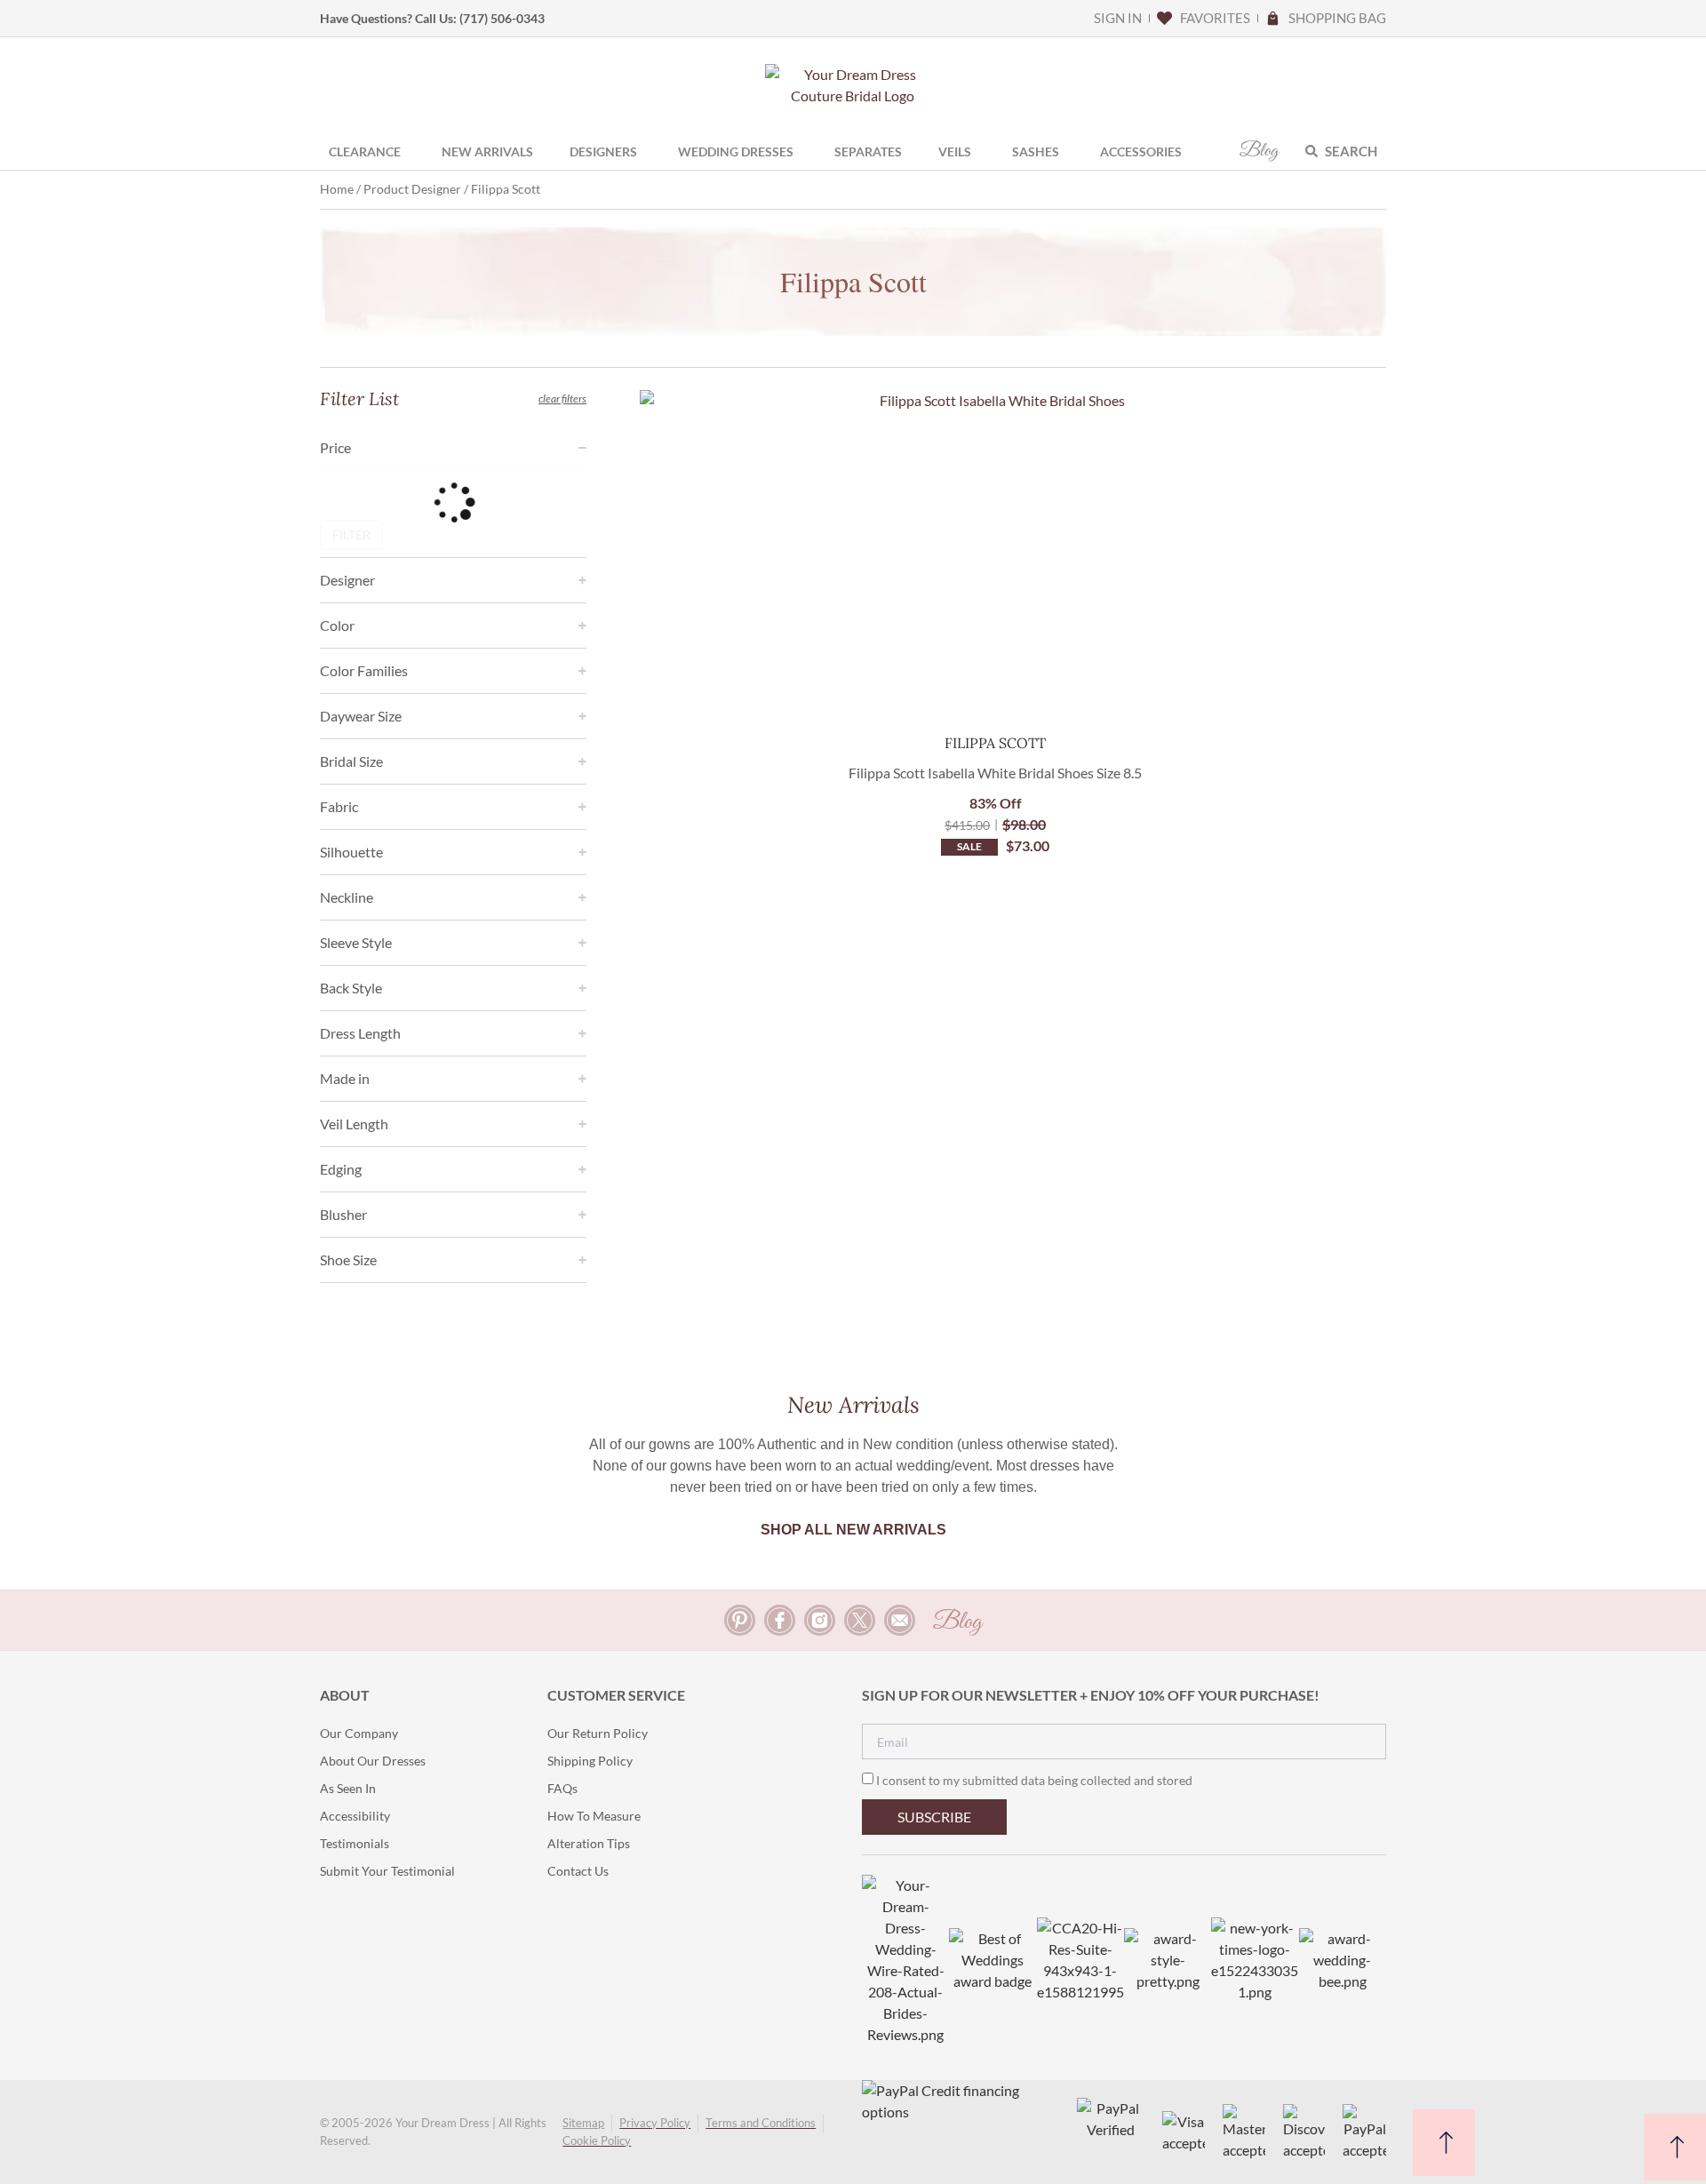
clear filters (562, 399)
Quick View (996, 688)
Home (337, 189)
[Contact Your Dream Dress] (900, 1620)
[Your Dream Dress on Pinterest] (740, 1620)
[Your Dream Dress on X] (860, 1620)
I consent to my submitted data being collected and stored (1034, 1780)
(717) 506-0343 (502, 18)
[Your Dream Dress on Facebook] (780, 1620)
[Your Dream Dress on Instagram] (820, 1620)
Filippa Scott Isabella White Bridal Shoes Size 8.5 (995, 773)
